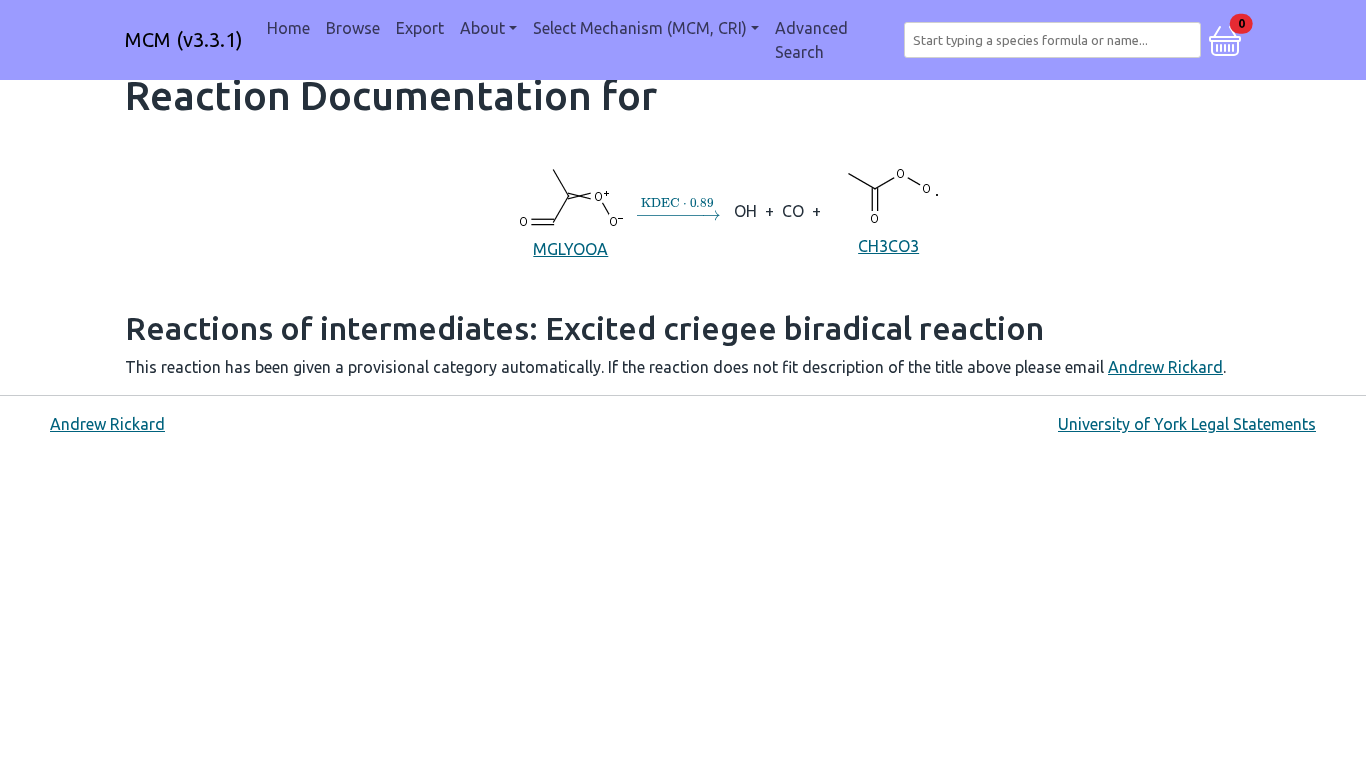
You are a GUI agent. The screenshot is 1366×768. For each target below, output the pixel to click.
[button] (1225, 38)
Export (420, 28)
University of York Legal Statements (1187, 424)
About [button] (482, 28)
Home (288, 28)
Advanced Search (811, 40)
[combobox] (1056, 40)
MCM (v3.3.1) (184, 39)
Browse (353, 28)
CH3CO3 (888, 246)
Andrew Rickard (1165, 367)
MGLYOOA (570, 249)
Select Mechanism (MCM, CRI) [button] (640, 28)
